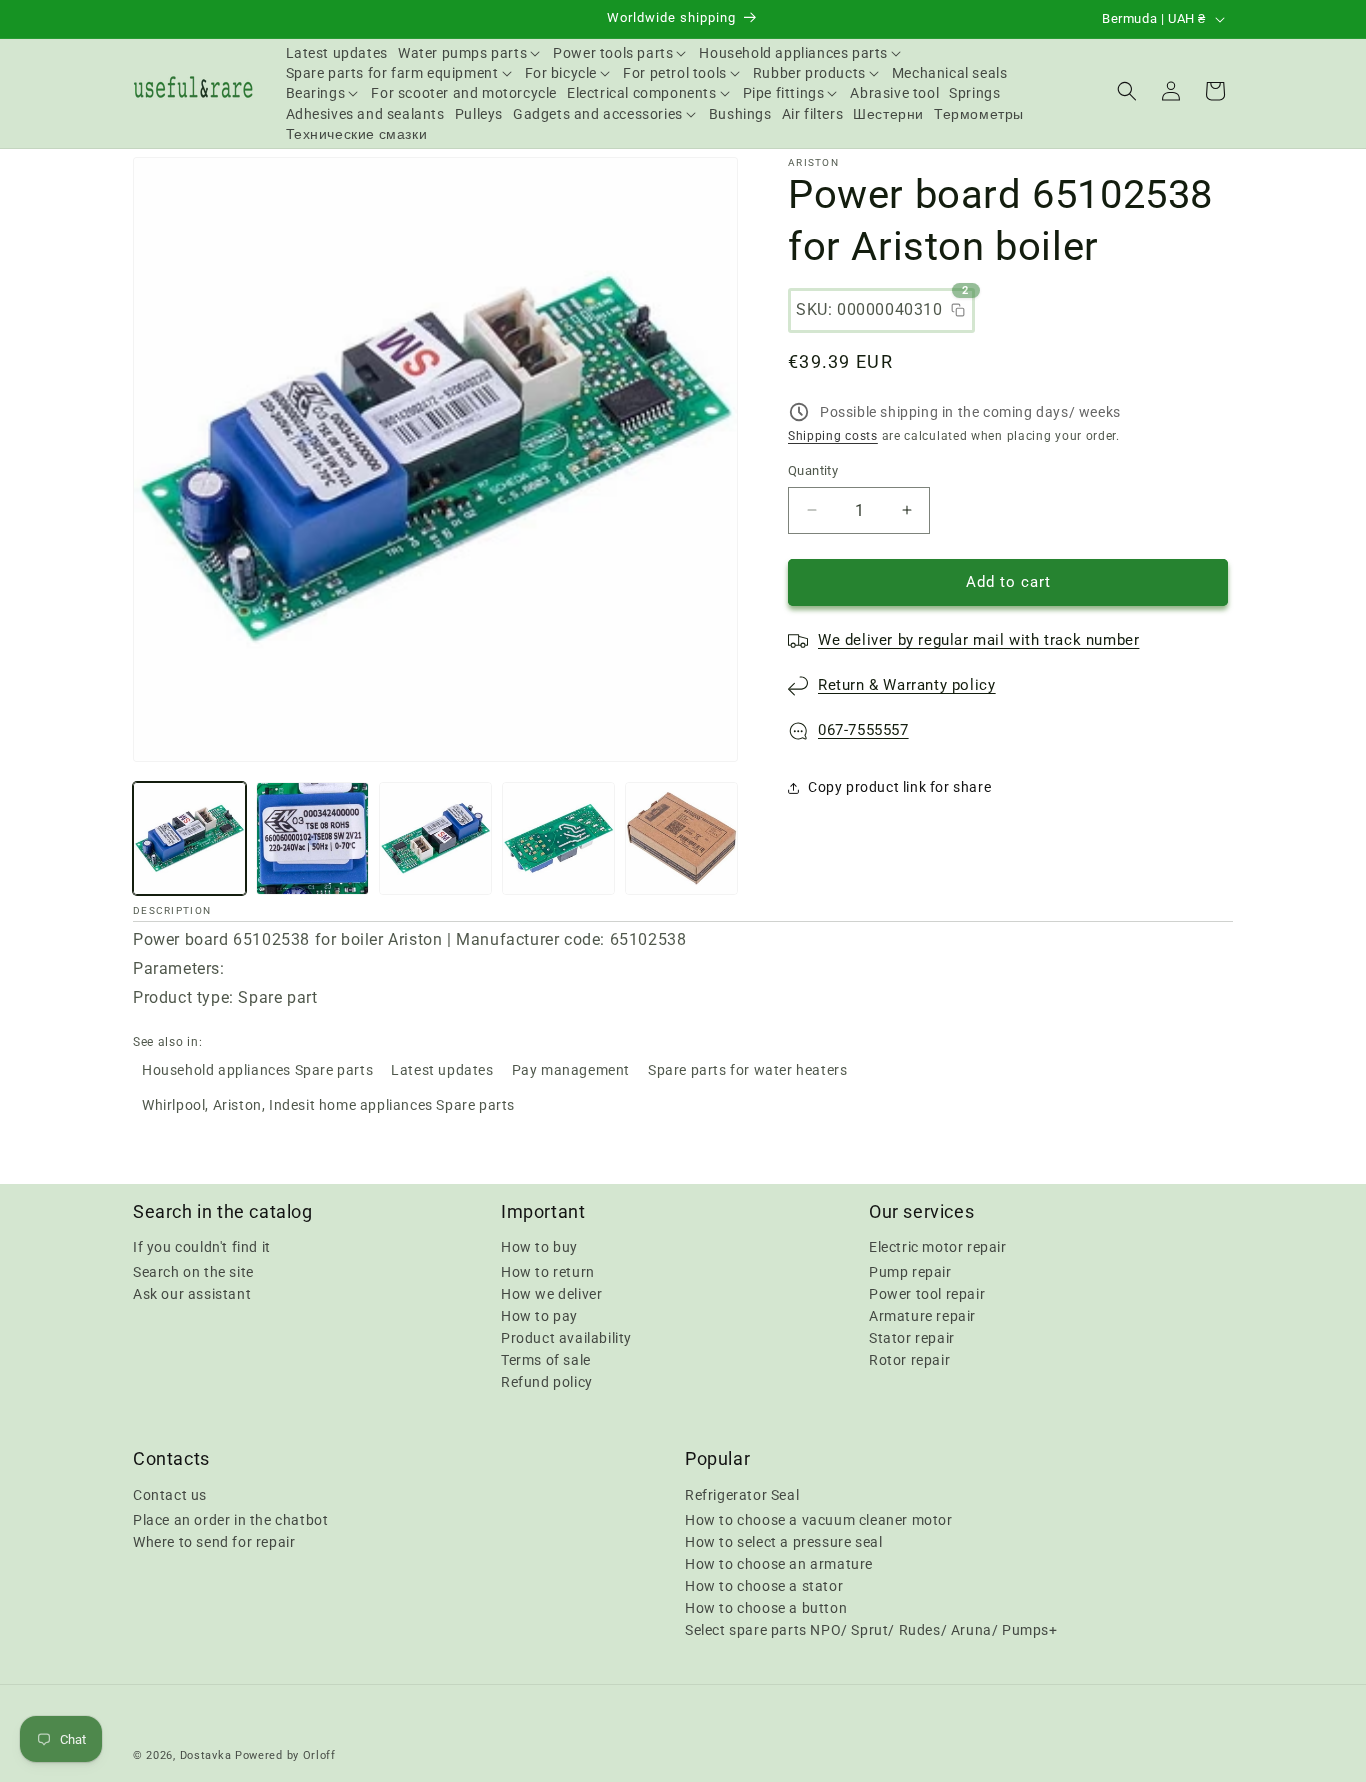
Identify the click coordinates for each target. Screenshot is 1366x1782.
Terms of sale (546, 1360)
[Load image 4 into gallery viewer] (558, 838)
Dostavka (206, 1755)
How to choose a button (766, 1607)
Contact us (170, 1494)
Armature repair (922, 1316)
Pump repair (910, 1272)
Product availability (566, 1338)
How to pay (539, 1316)
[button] (470, 53)
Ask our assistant (192, 1294)
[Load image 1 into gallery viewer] (189, 838)
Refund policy (547, 1382)
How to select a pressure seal (783, 1541)
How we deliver (551, 1294)
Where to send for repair (214, 1541)
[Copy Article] (958, 310)
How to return (548, 1272)
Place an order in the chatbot (230, 1519)
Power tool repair (927, 1294)
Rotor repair (909, 1360)
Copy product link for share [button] (899, 787)
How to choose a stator (764, 1585)
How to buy (539, 1247)
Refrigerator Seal (742, 1494)
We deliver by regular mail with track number (978, 640)
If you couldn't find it (202, 1247)
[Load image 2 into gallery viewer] (312, 838)
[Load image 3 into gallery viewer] (435, 838)
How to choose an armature (779, 1563)
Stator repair (912, 1338)
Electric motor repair (938, 1247)
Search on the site (193, 1272)
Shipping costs (833, 436)
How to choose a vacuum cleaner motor (819, 1519)
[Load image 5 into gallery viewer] (681, 838)
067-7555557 (863, 730)
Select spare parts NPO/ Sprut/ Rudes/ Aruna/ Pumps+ (871, 1629)
